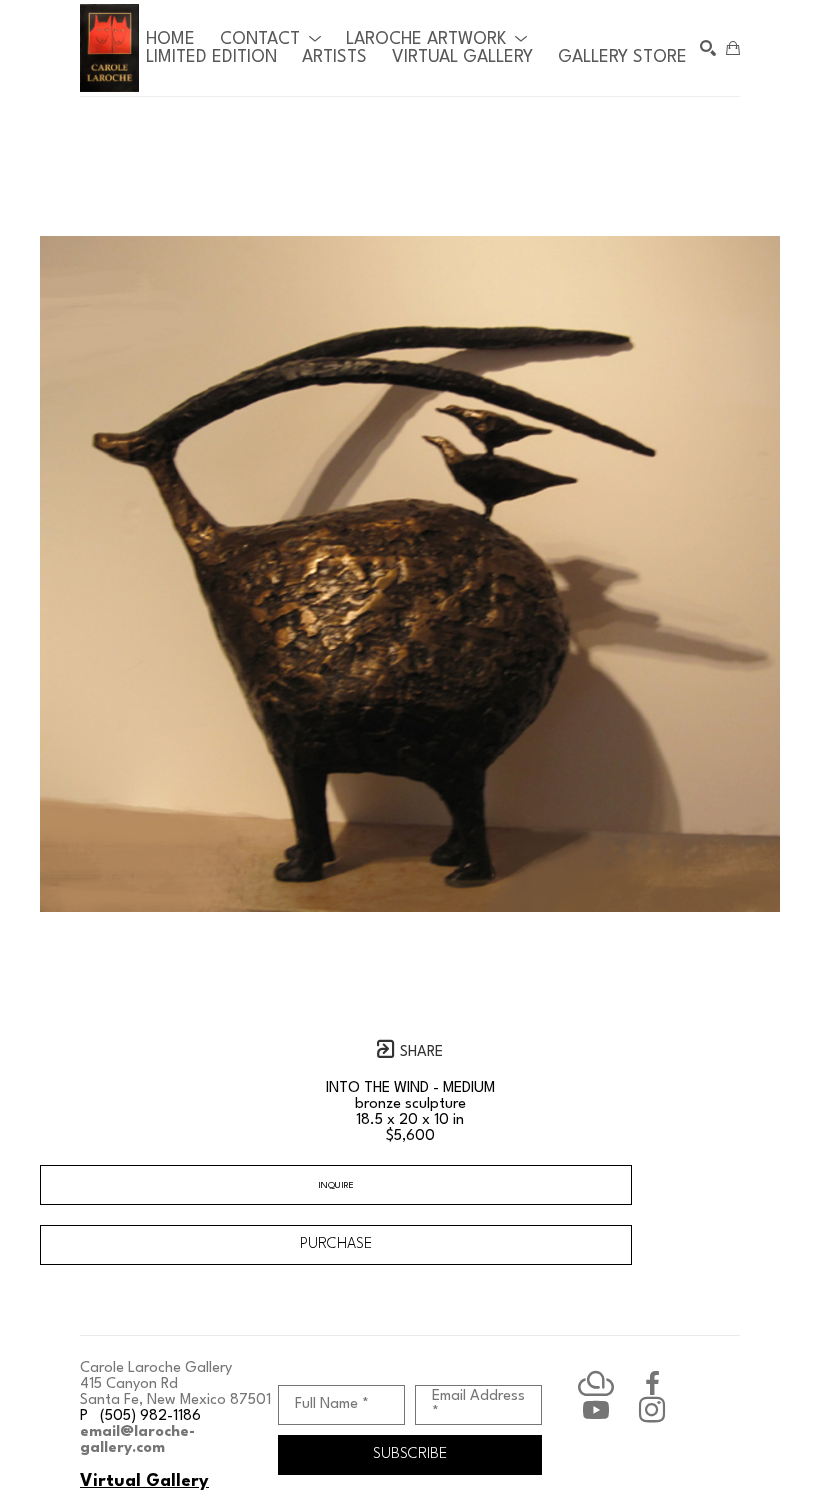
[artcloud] (596, 1384)
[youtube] (596, 1410)
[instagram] (652, 1410)
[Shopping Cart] (733, 48)
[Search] (708, 48)
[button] (270, 39)
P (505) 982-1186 (140, 1416)
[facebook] (652, 1384)
